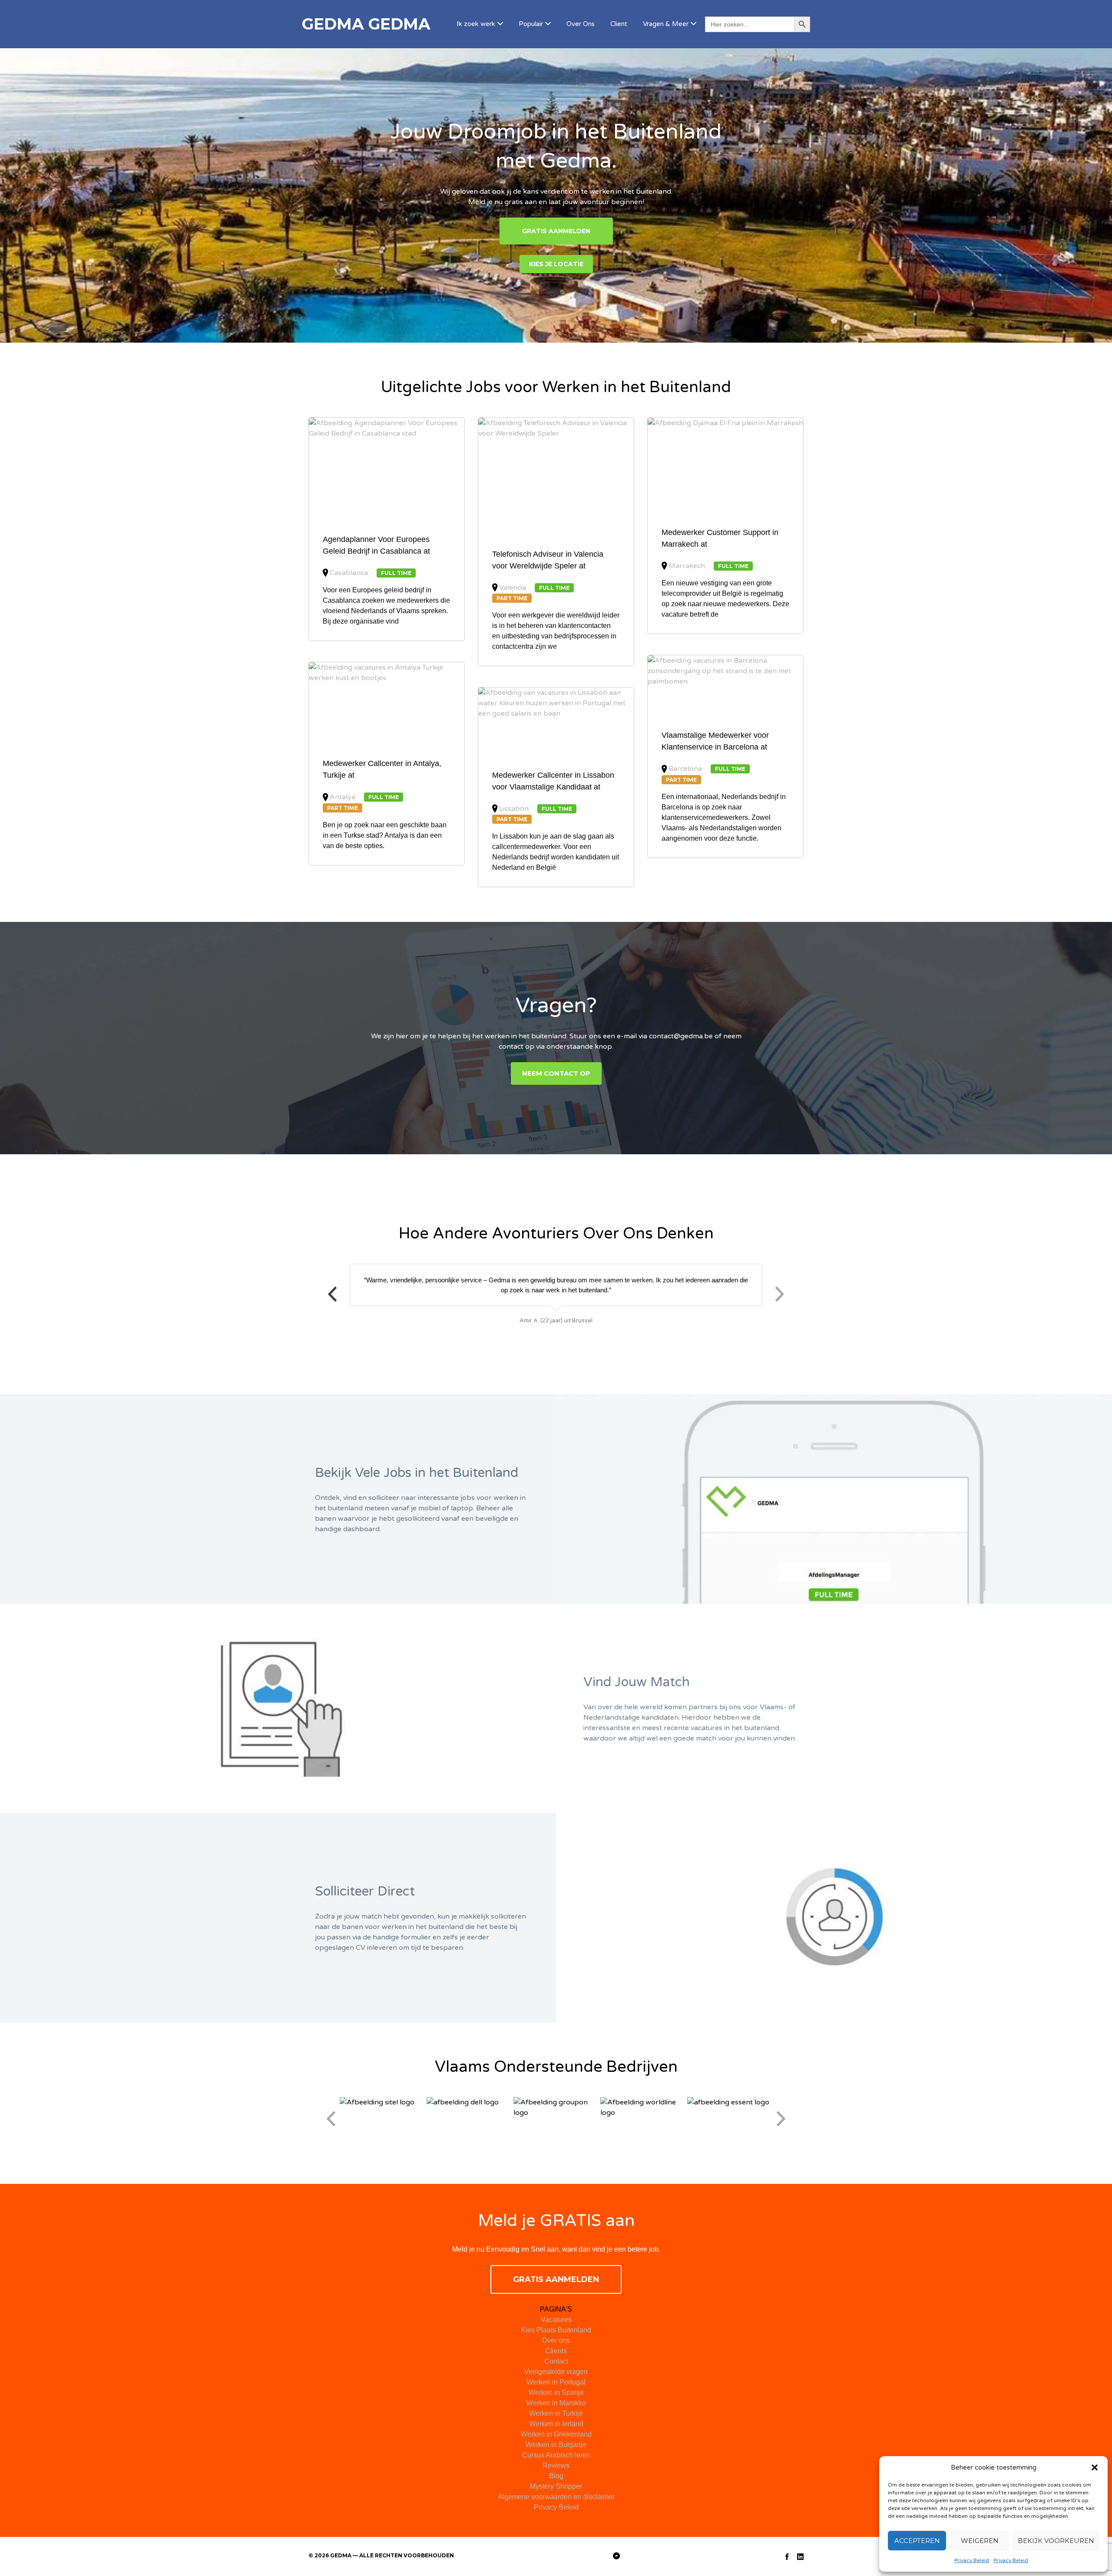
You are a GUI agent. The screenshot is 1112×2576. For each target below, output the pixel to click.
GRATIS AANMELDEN (556, 231)
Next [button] (780, 1294)
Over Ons (581, 24)
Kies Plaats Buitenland (556, 2330)
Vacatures (556, 2320)
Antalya (343, 797)
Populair (531, 24)
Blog (556, 2476)
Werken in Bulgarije (556, 2445)
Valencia (513, 588)
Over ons (556, 2340)
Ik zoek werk (476, 24)
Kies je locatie (556, 264)
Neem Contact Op (556, 1073)
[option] (556, 1295)
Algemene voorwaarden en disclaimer (556, 2497)
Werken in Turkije (556, 2413)
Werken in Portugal (556, 2382)
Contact (556, 2361)
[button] (1095, 2467)
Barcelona (685, 769)
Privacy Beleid (972, 2560)
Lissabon (514, 809)
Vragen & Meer (666, 24)
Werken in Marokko (556, 2403)
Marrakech (687, 566)
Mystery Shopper (556, 2486)
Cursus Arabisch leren (556, 2455)
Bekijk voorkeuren (1056, 2541)
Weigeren (980, 2541)
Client (619, 24)
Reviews (556, 2465)
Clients (556, 2351)
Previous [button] (332, 1294)
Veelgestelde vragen (556, 2372)
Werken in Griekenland (556, 2434)
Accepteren (917, 2541)
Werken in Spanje (556, 2393)
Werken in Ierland (556, 2424)
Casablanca (349, 573)
